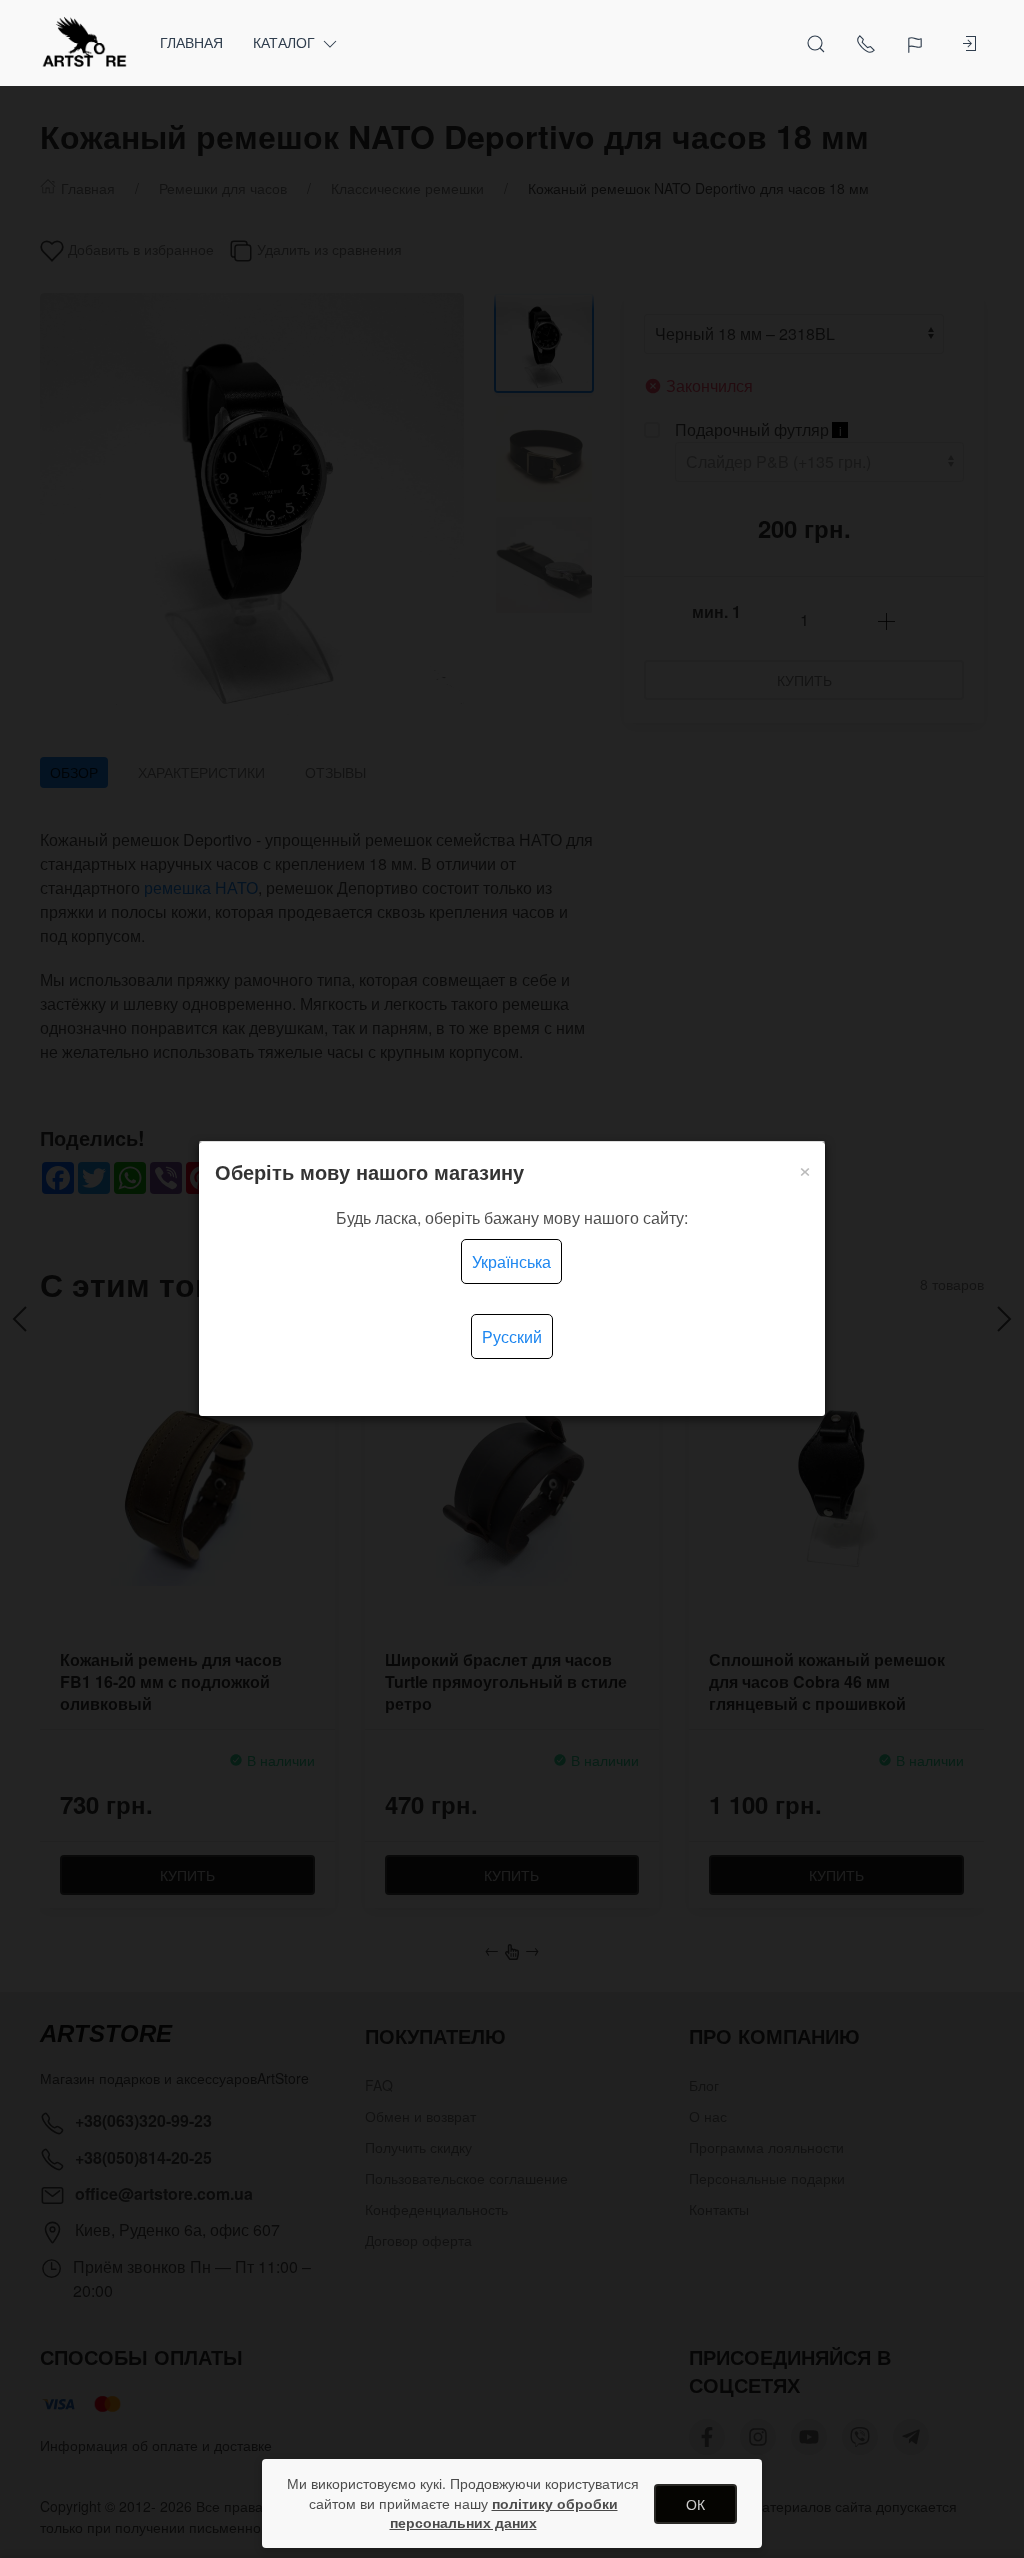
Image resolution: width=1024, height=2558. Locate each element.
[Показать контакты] (866, 43)
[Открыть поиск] (816, 43)
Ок (695, 2504)
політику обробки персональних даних (504, 2513)
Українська (511, 1261)
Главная (191, 42)
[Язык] (917, 43)
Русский (512, 1336)
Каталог (284, 42)
